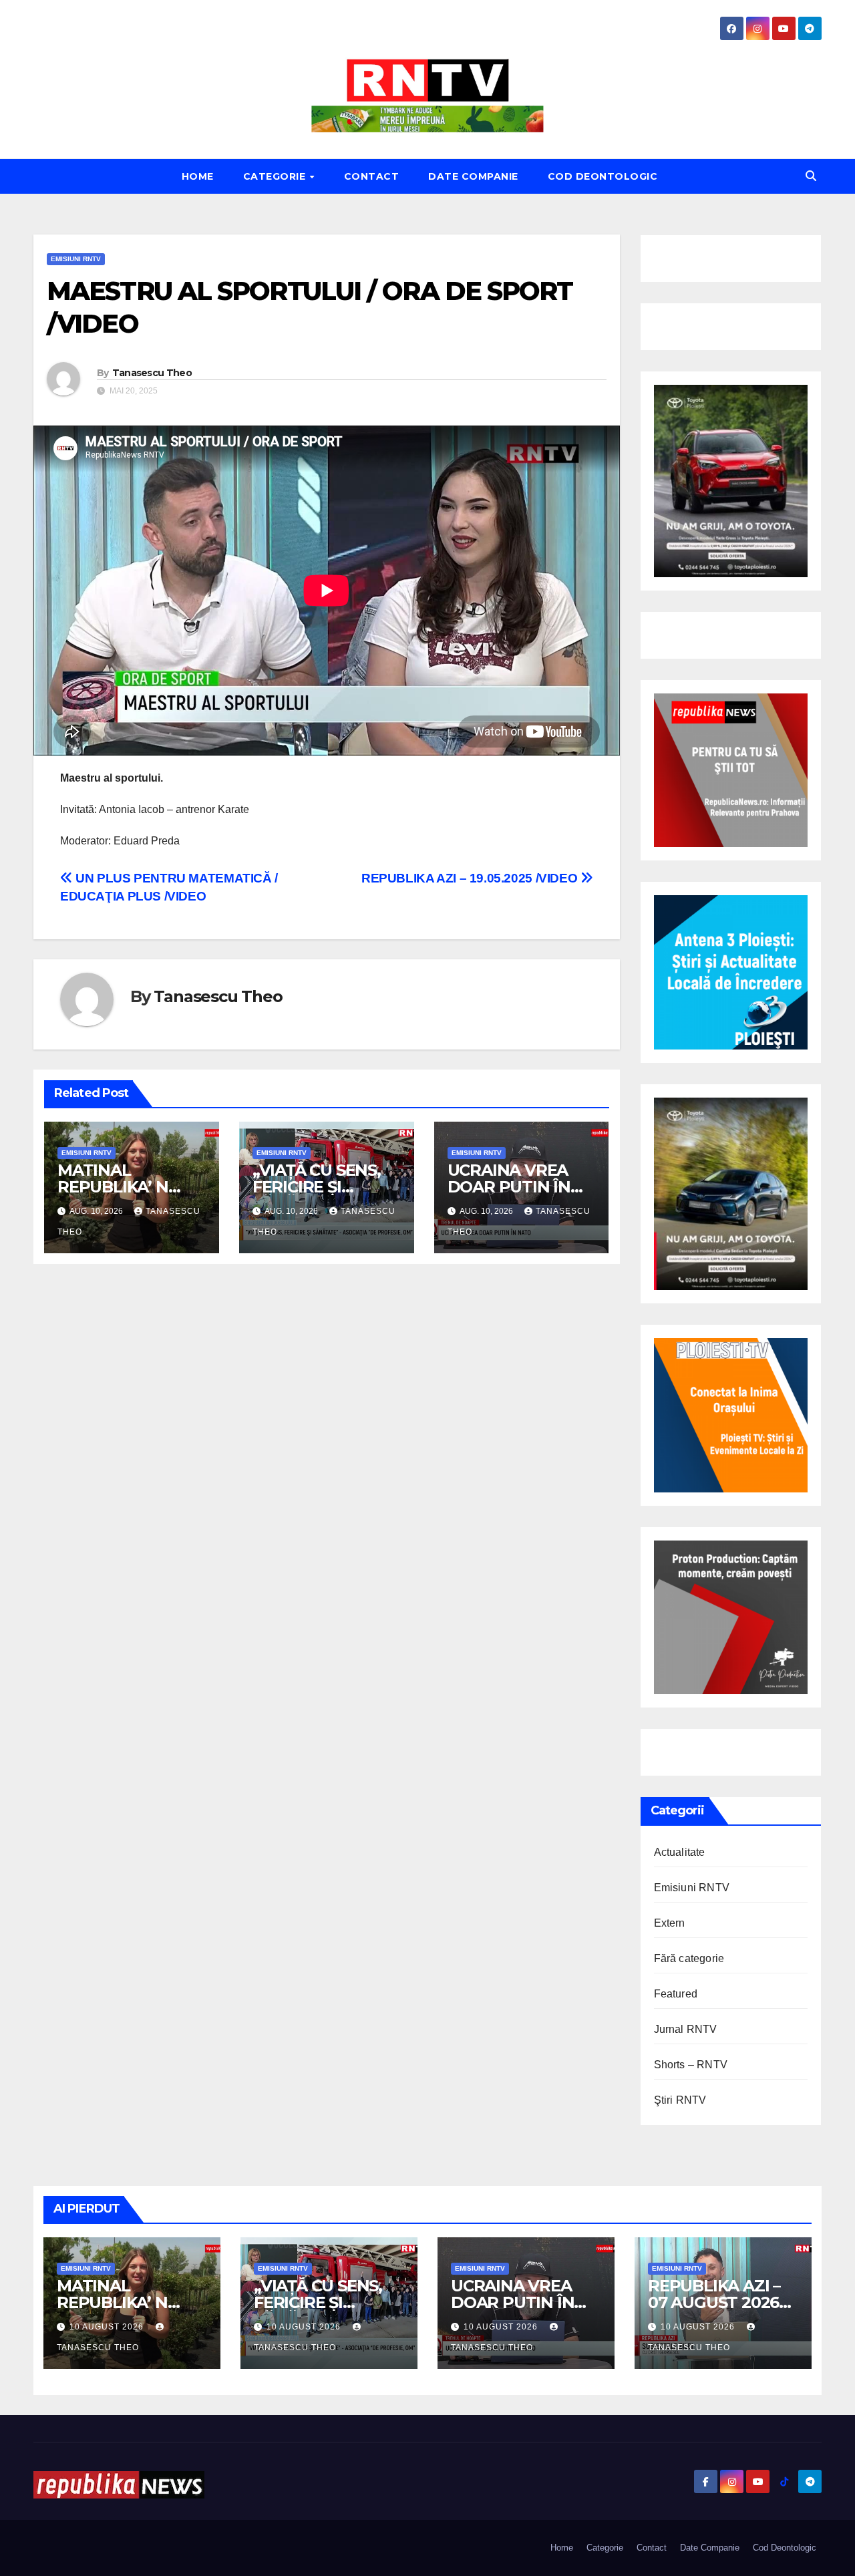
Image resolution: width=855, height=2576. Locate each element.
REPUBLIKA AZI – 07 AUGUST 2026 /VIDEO (714, 2302)
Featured (676, 1994)
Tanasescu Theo (152, 373)
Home (198, 176)
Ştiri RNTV (680, 2100)
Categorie (276, 176)
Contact (372, 176)
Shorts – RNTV (691, 2065)
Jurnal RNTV (686, 2029)
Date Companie (473, 176)
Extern (670, 1923)
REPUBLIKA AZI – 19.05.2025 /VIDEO (471, 878)
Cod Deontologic (603, 176)
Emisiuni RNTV (76, 259)
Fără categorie (689, 1958)
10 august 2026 (108, 2327)
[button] (811, 176)
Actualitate (680, 1852)
